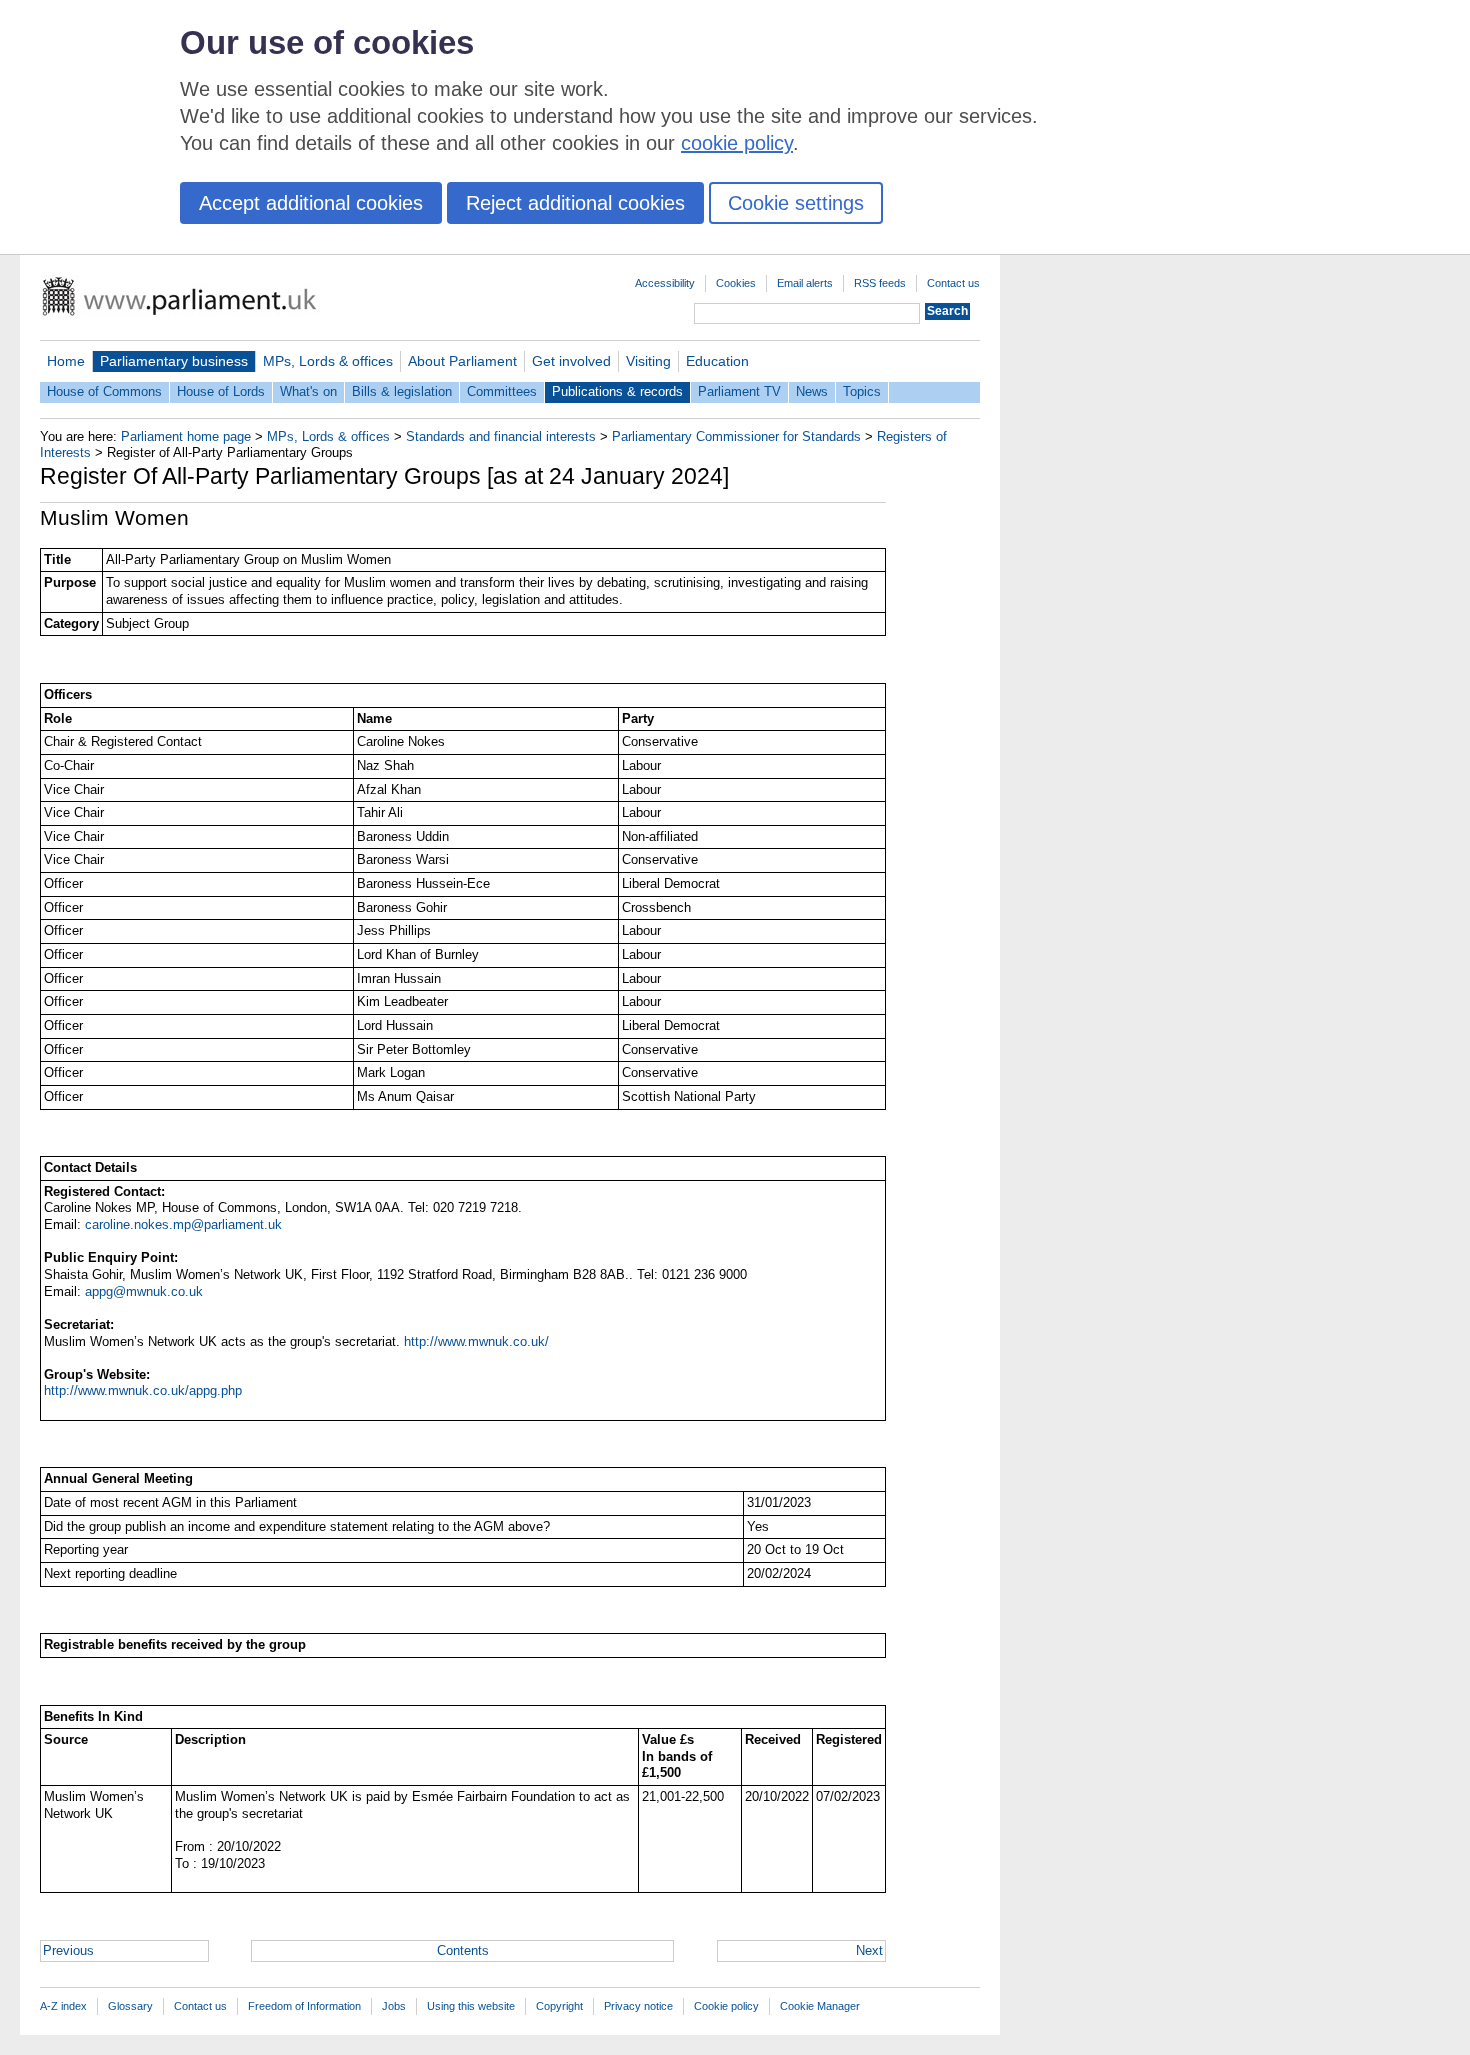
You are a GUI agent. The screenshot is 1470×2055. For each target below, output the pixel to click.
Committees (502, 391)
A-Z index (63, 2006)
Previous (68, 1950)
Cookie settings (796, 203)
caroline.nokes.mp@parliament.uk (183, 1224)
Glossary (130, 2006)
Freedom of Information (304, 2006)
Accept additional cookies (311, 203)
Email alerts (805, 283)
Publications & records (617, 391)
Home (66, 361)
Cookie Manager (820, 2006)
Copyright (559, 2006)
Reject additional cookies (575, 203)
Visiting (648, 361)
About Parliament (462, 361)
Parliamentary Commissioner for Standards (736, 436)
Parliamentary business (174, 361)
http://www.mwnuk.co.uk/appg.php (143, 1390)
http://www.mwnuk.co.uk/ (476, 1341)
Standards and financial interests (501, 436)
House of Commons (104, 391)
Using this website (471, 2006)
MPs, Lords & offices (328, 361)
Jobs (394, 2006)
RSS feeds (880, 283)
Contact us (953, 283)
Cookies (736, 283)
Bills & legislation (402, 391)
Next (869, 1950)
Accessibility (665, 283)
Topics (862, 391)
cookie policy (737, 143)
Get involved (571, 361)
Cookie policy (726, 2006)
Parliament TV (739, 391)
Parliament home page (186, 436)
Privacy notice (638, 2006)
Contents (463, 1950)
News (812, 391)
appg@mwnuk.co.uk (144, 1291)
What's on (308, 391)
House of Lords (221, 391)
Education (717, 361)
